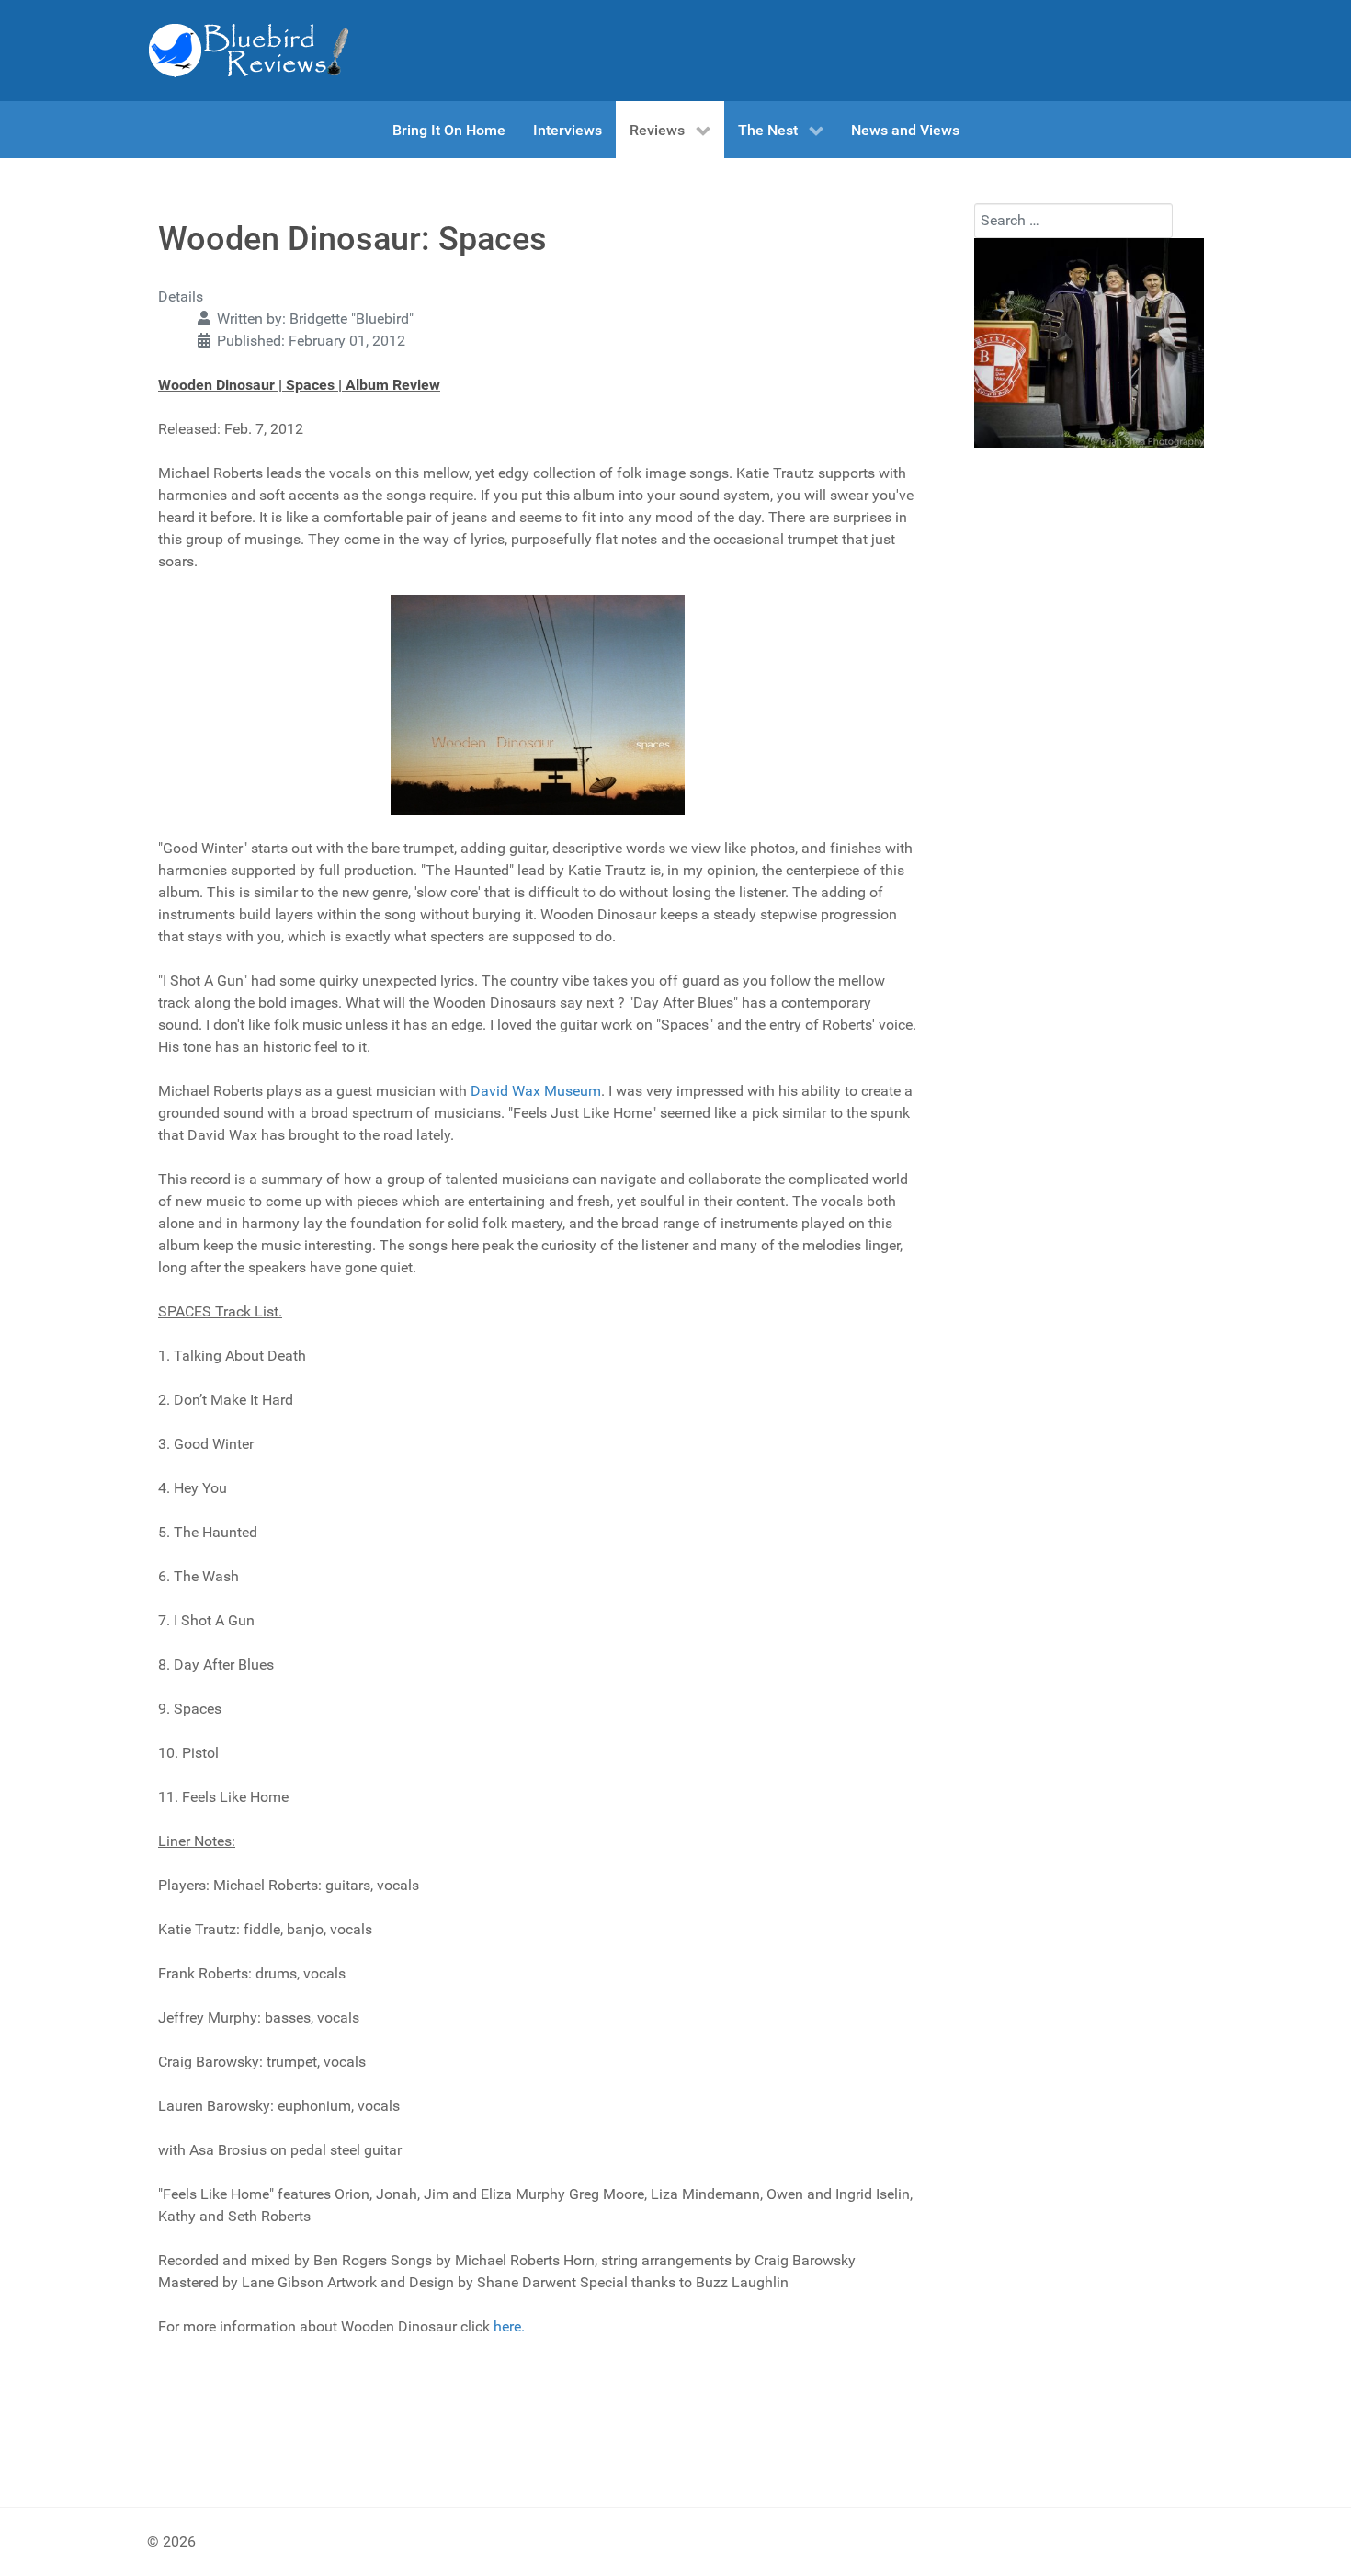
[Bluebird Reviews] (248, 51)
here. (509, 2326)
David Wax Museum (536, 1091)
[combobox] (1073, 221)
